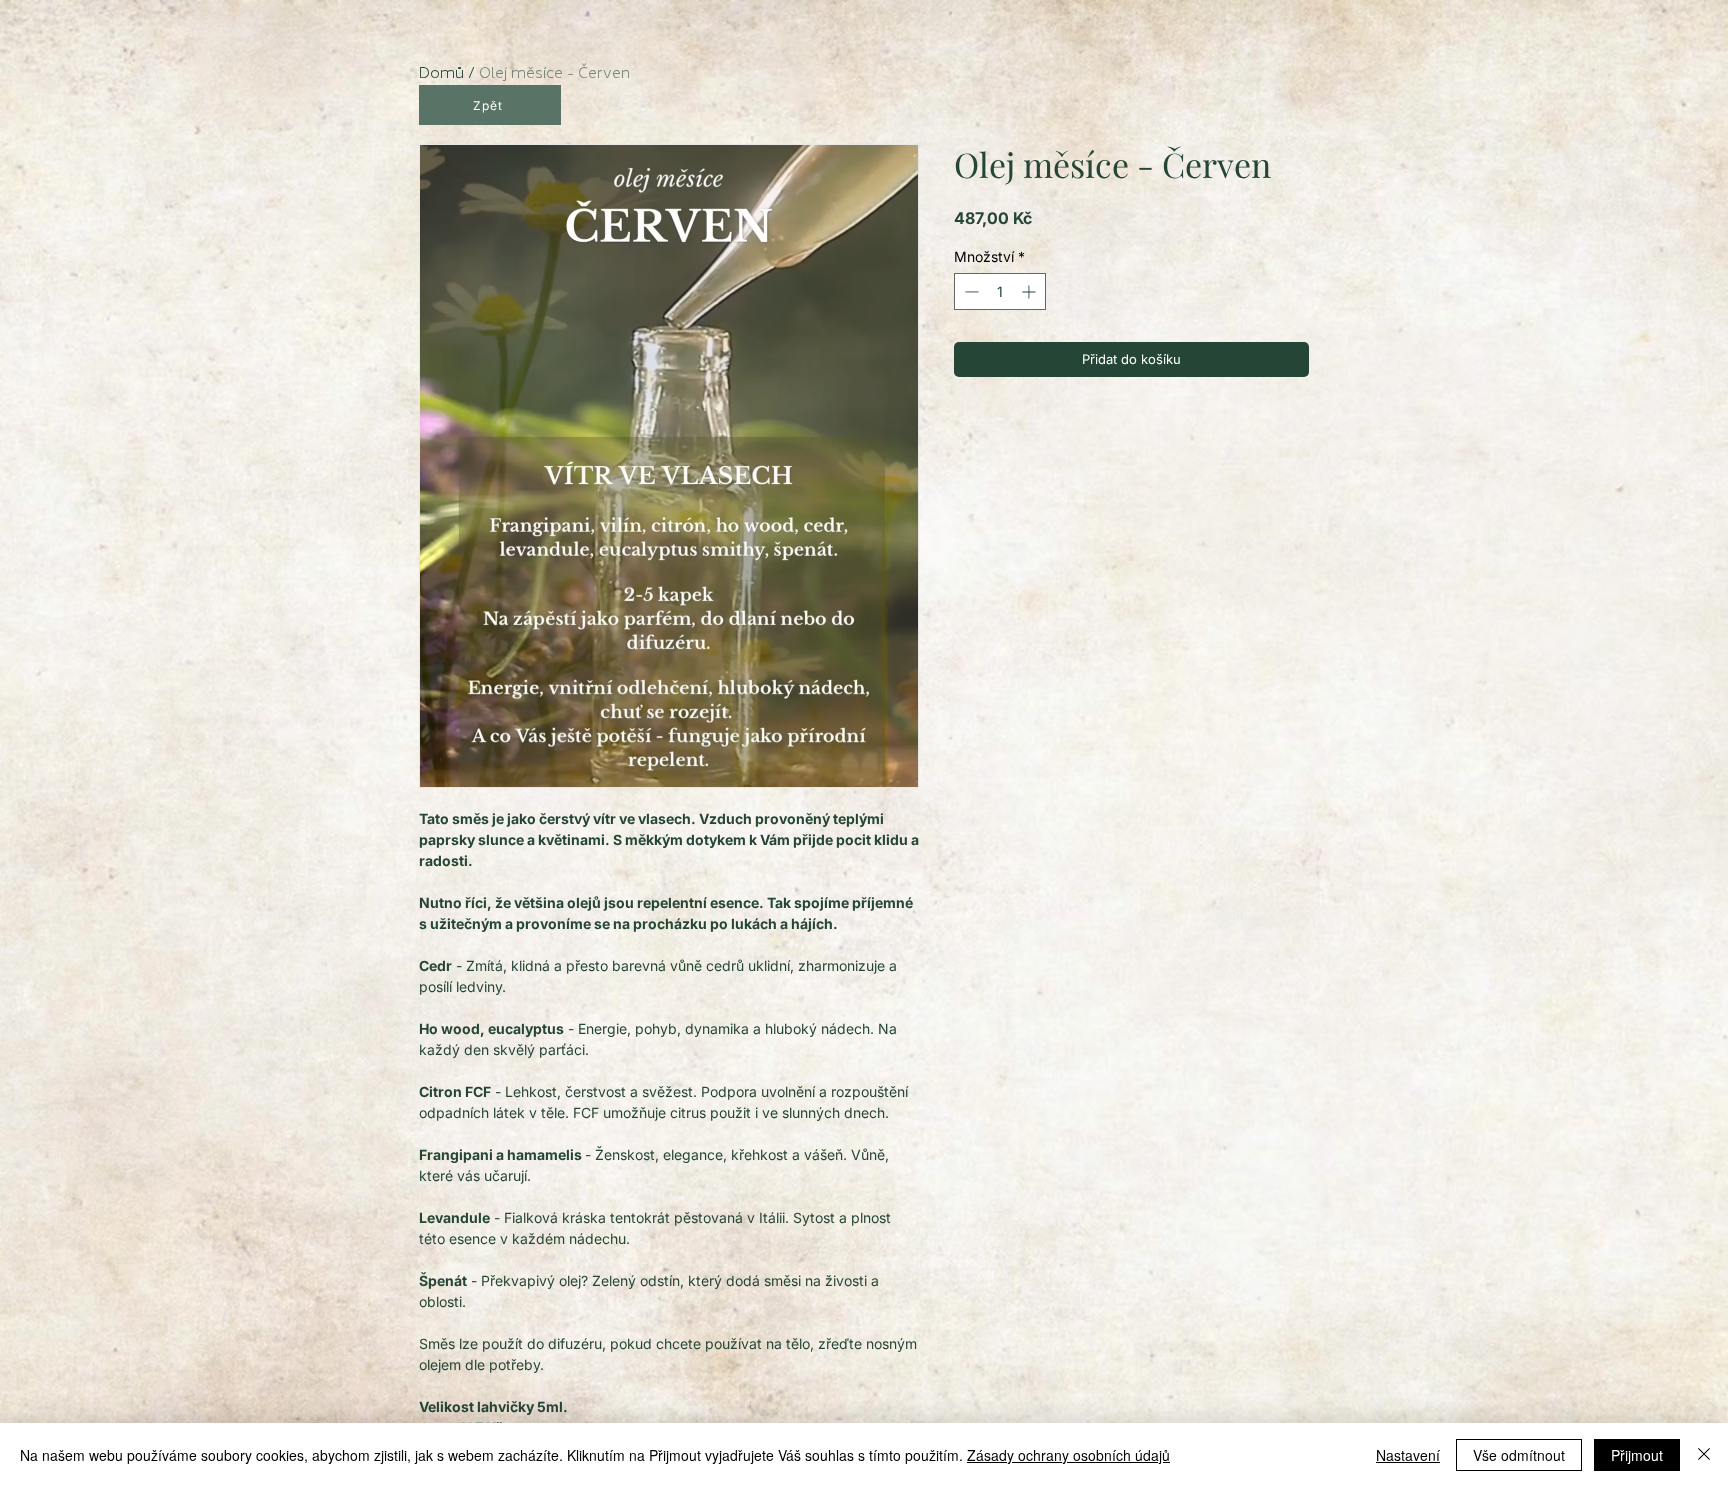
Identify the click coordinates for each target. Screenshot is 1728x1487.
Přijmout (1637, 1455)
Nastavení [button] (1408, 1455)
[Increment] (1030, 291)
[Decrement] (969, 291)
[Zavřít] (1704, 1455)
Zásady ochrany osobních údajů (1068, 1455)
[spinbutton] (1000, 291)
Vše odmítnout (1519, 1455)
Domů (441, 72)
